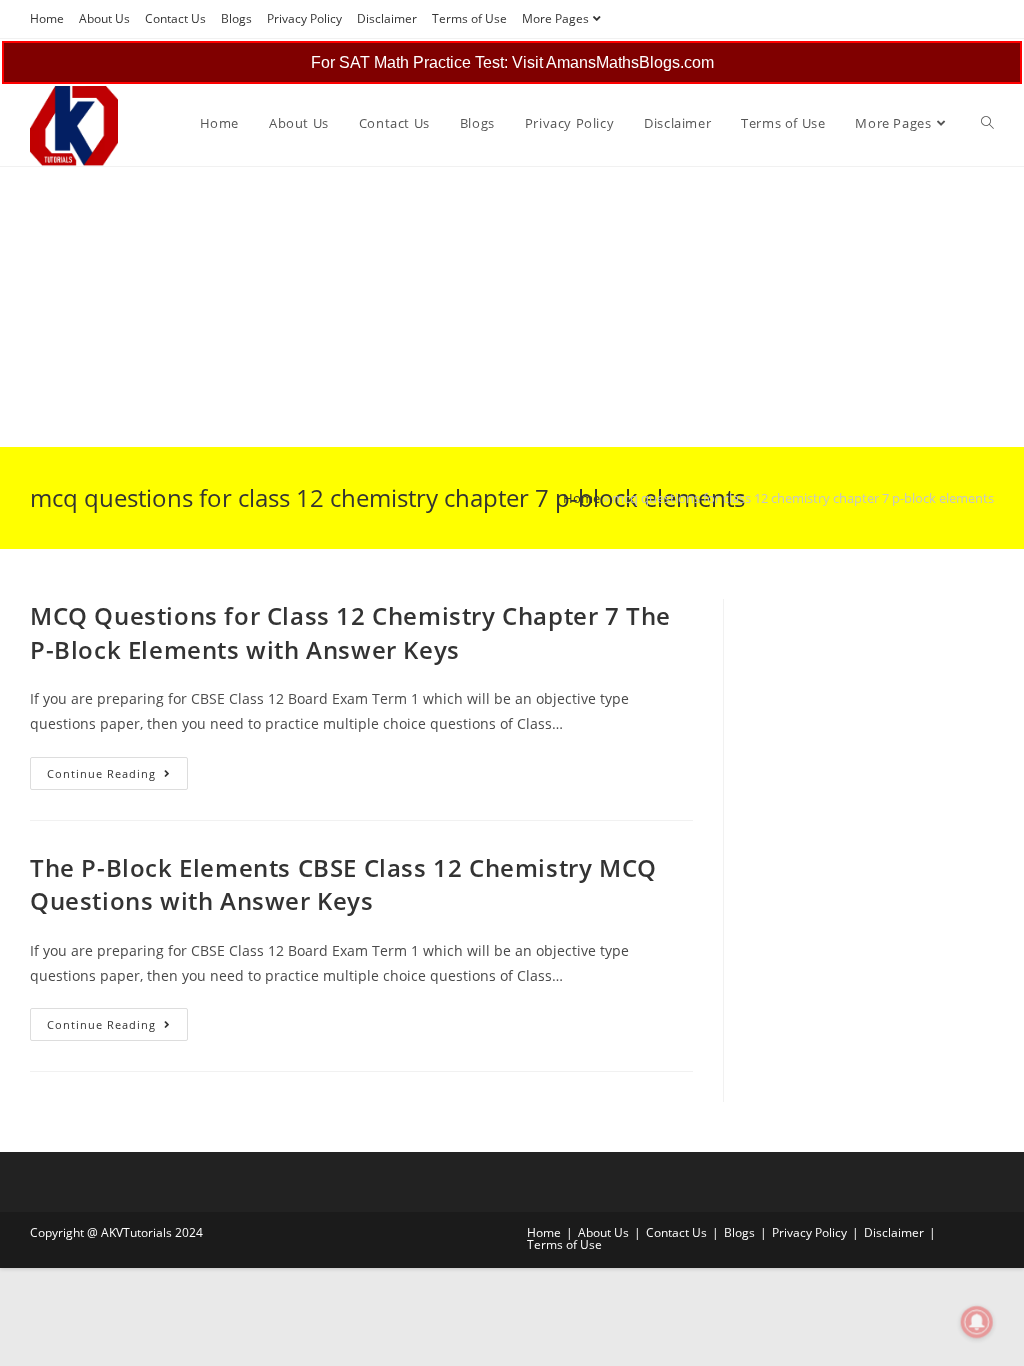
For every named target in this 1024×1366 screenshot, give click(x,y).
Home (47, 18)
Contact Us (175, 18)
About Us (104, 18)
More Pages (555, 18)
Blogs (236, 18)
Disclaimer (387, 18)
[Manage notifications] (977, 1322)
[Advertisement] (512, 307)
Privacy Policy (304, 18)
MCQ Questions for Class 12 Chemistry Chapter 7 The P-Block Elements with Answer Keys (350, 632)
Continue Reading (117, 777)
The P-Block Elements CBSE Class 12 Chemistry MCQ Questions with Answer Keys (343, 884)
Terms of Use (469, 18)
